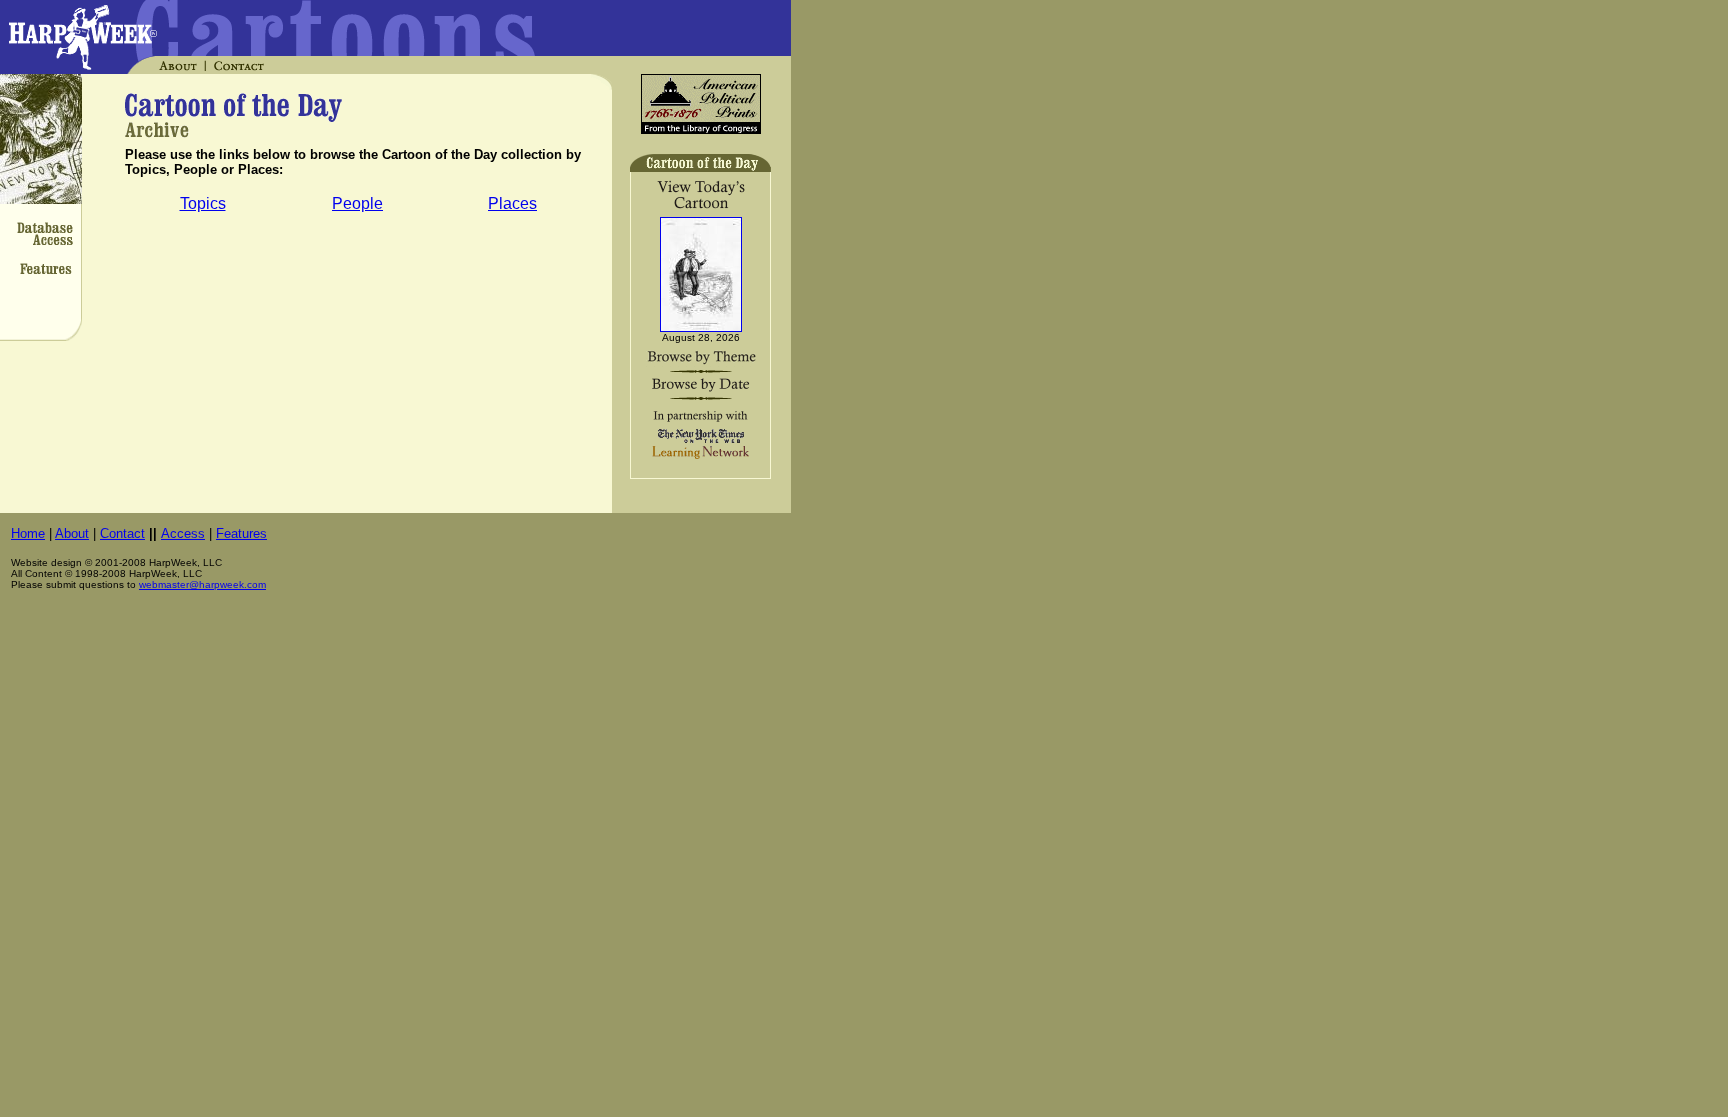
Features (241, 533)
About (72, 533)
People (357, 203)
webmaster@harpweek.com (202, 584)
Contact (122, 533)
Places (512, 203)
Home (28, 533)
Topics (203, 203)
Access (183, 533)
